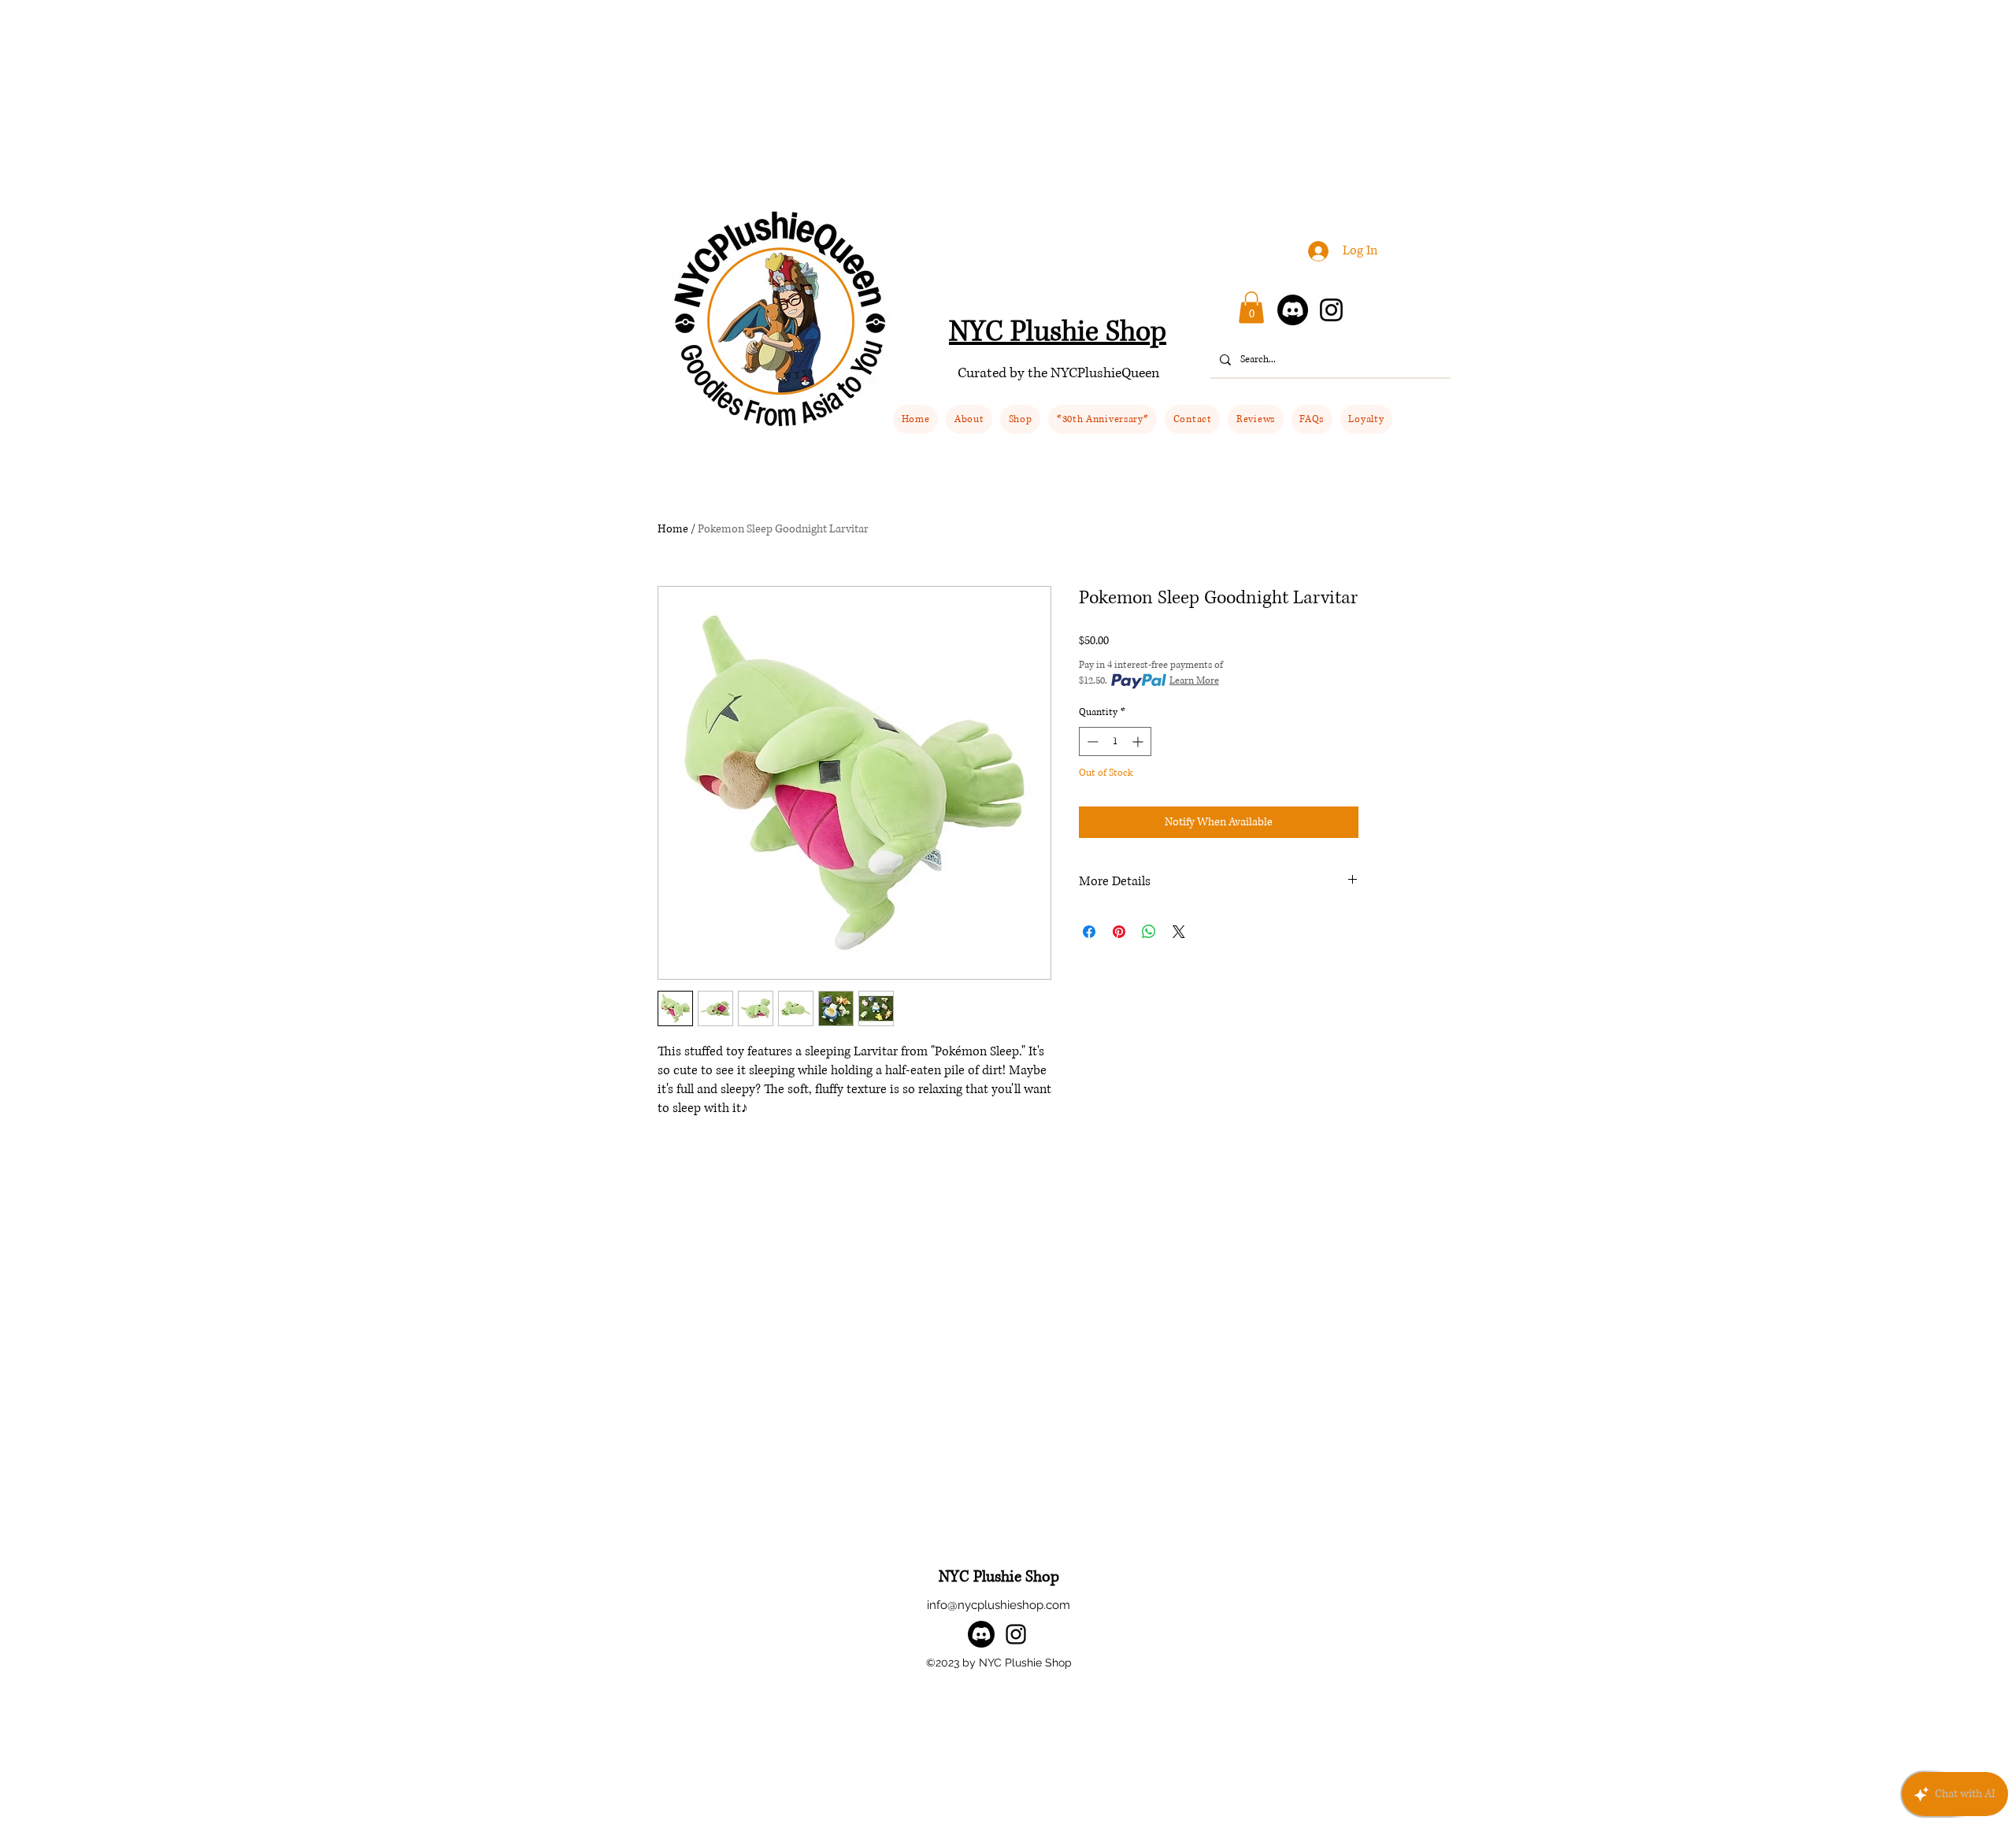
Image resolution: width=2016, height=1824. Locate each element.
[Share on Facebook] (1089, 932)
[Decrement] (1091, 741)
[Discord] (1293, 310)
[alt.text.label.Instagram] (1016, 1634)
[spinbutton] (1115, 741)
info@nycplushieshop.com (999, 1605)
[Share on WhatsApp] (1149, 932)
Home (673, 529)
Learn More (1194, 681)
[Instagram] (1331, 310)
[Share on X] (1179, 932)
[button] (1020, 419)
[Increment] (1139, 741)
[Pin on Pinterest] (1119, 932)
